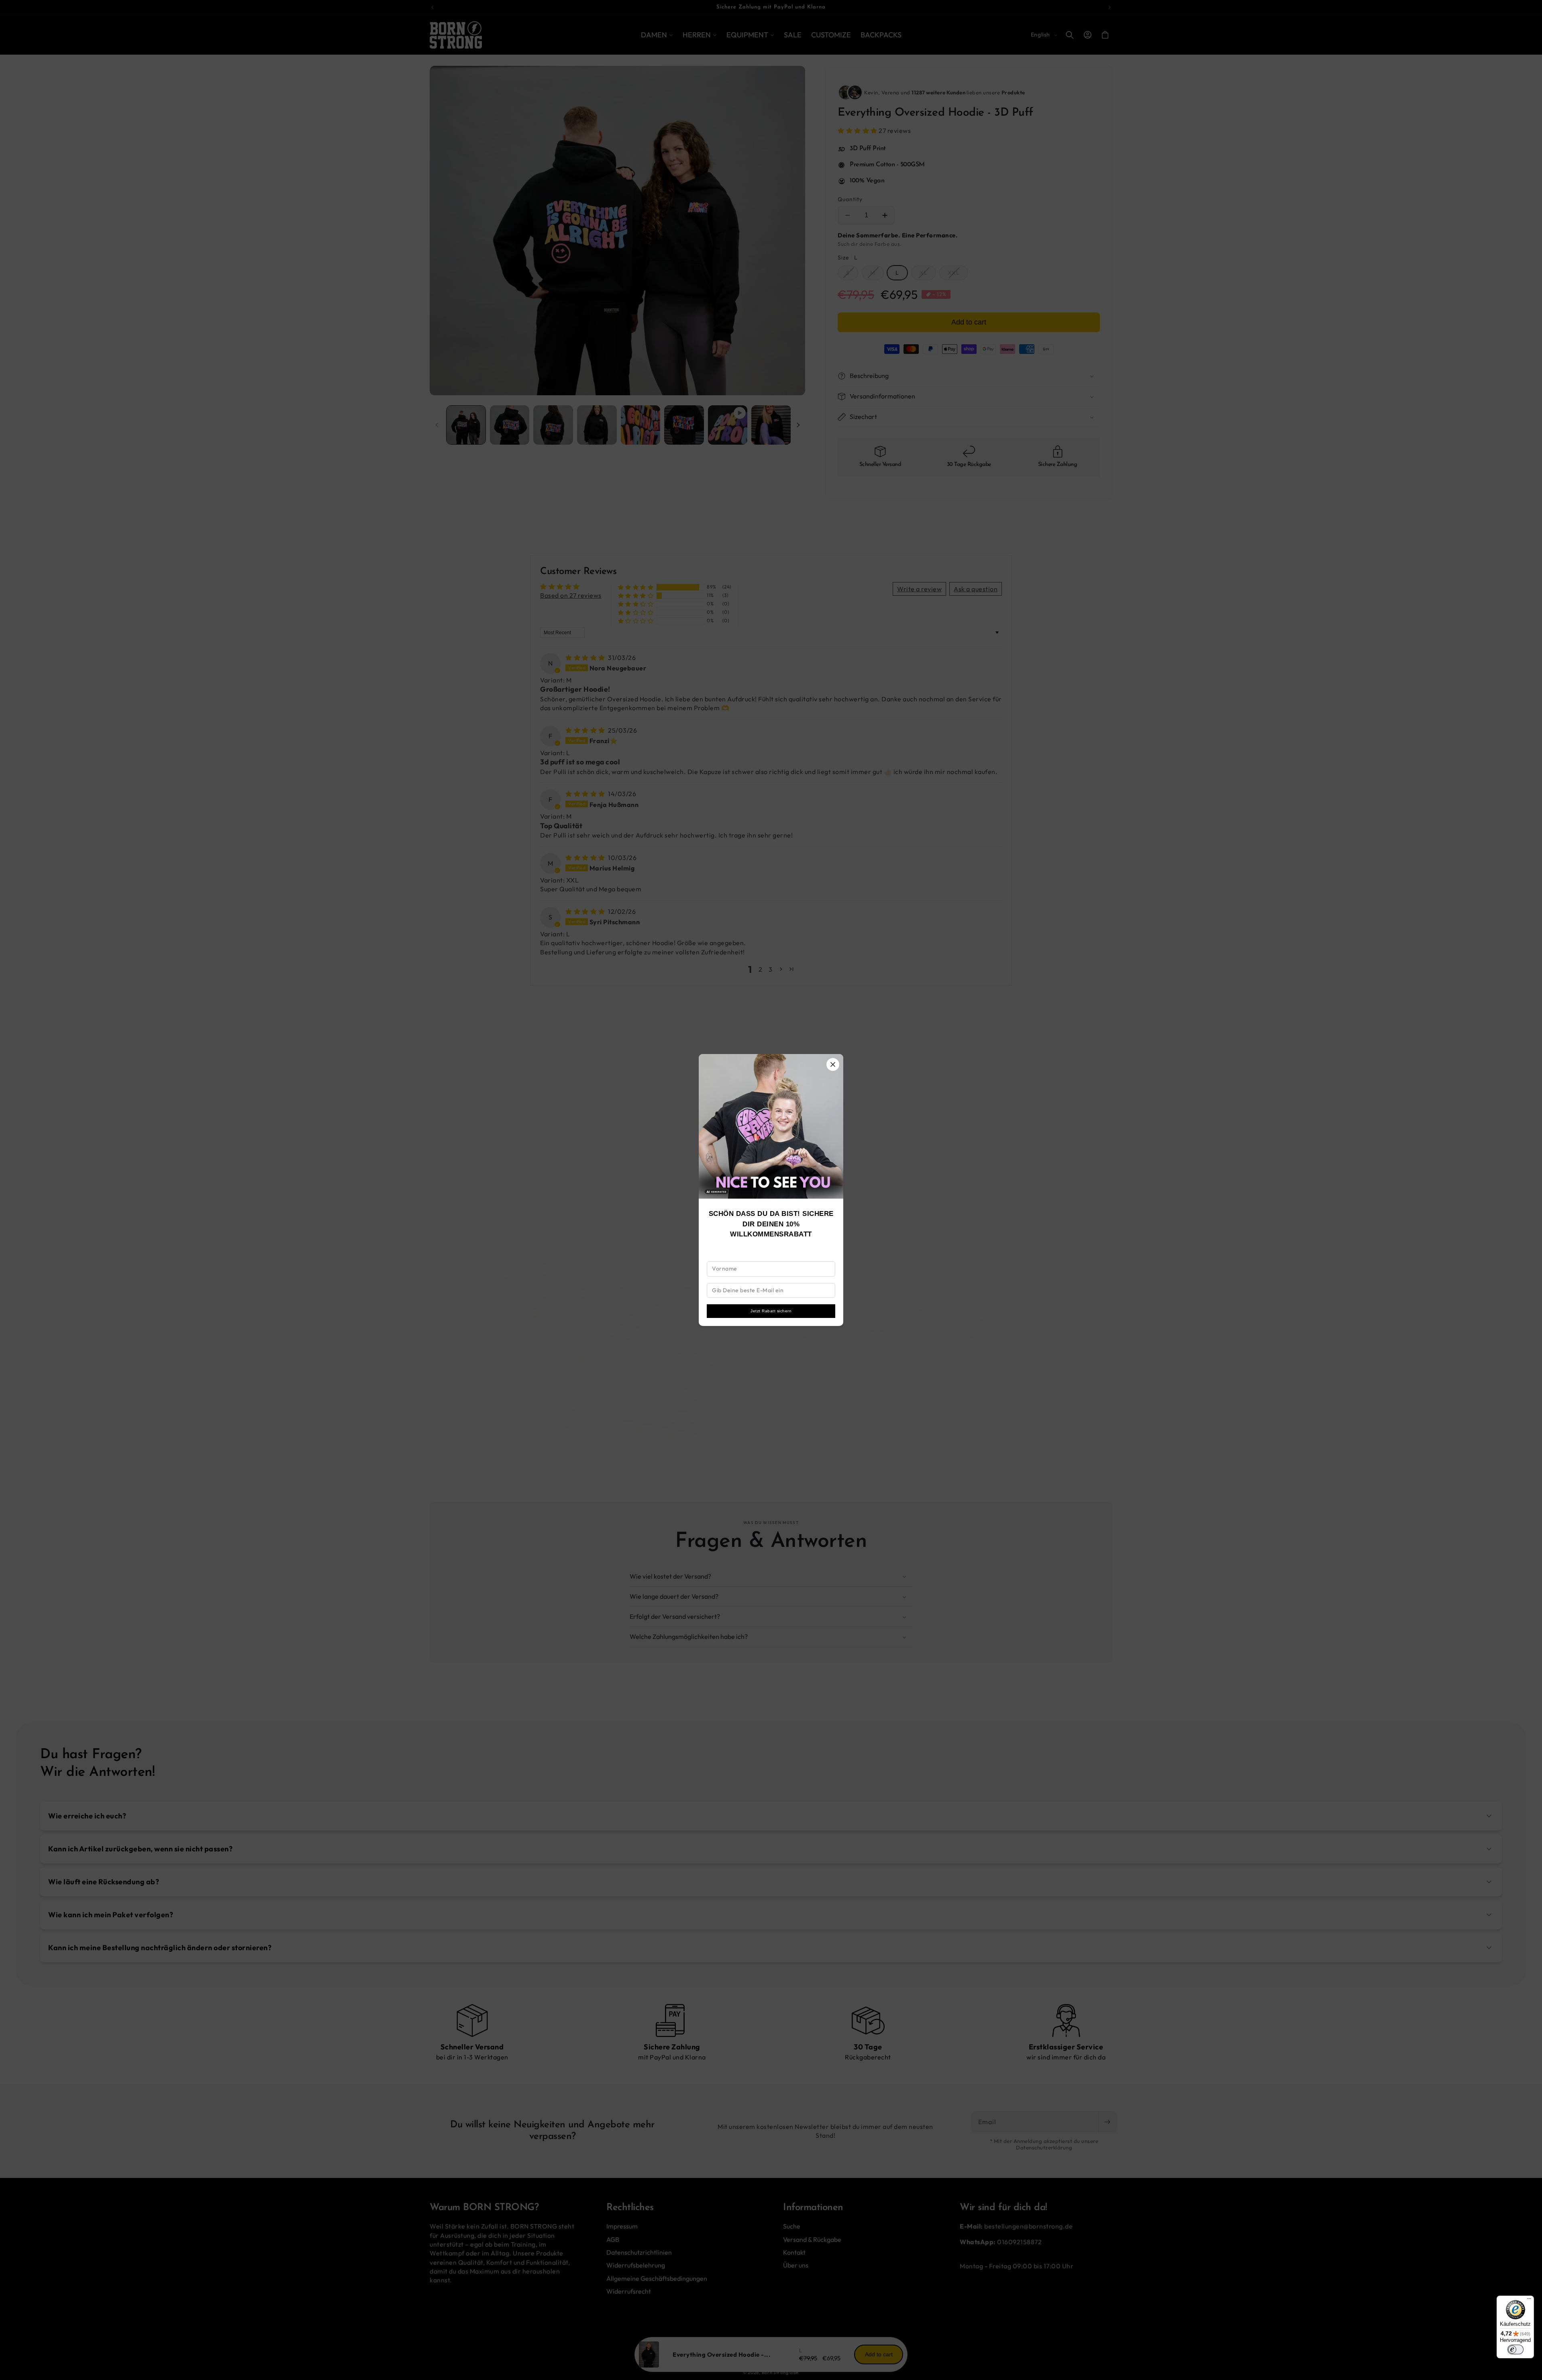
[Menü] (1529, 2300)
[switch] (1515, 2349)
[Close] (833, 1064)
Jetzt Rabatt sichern (771, 1311)
